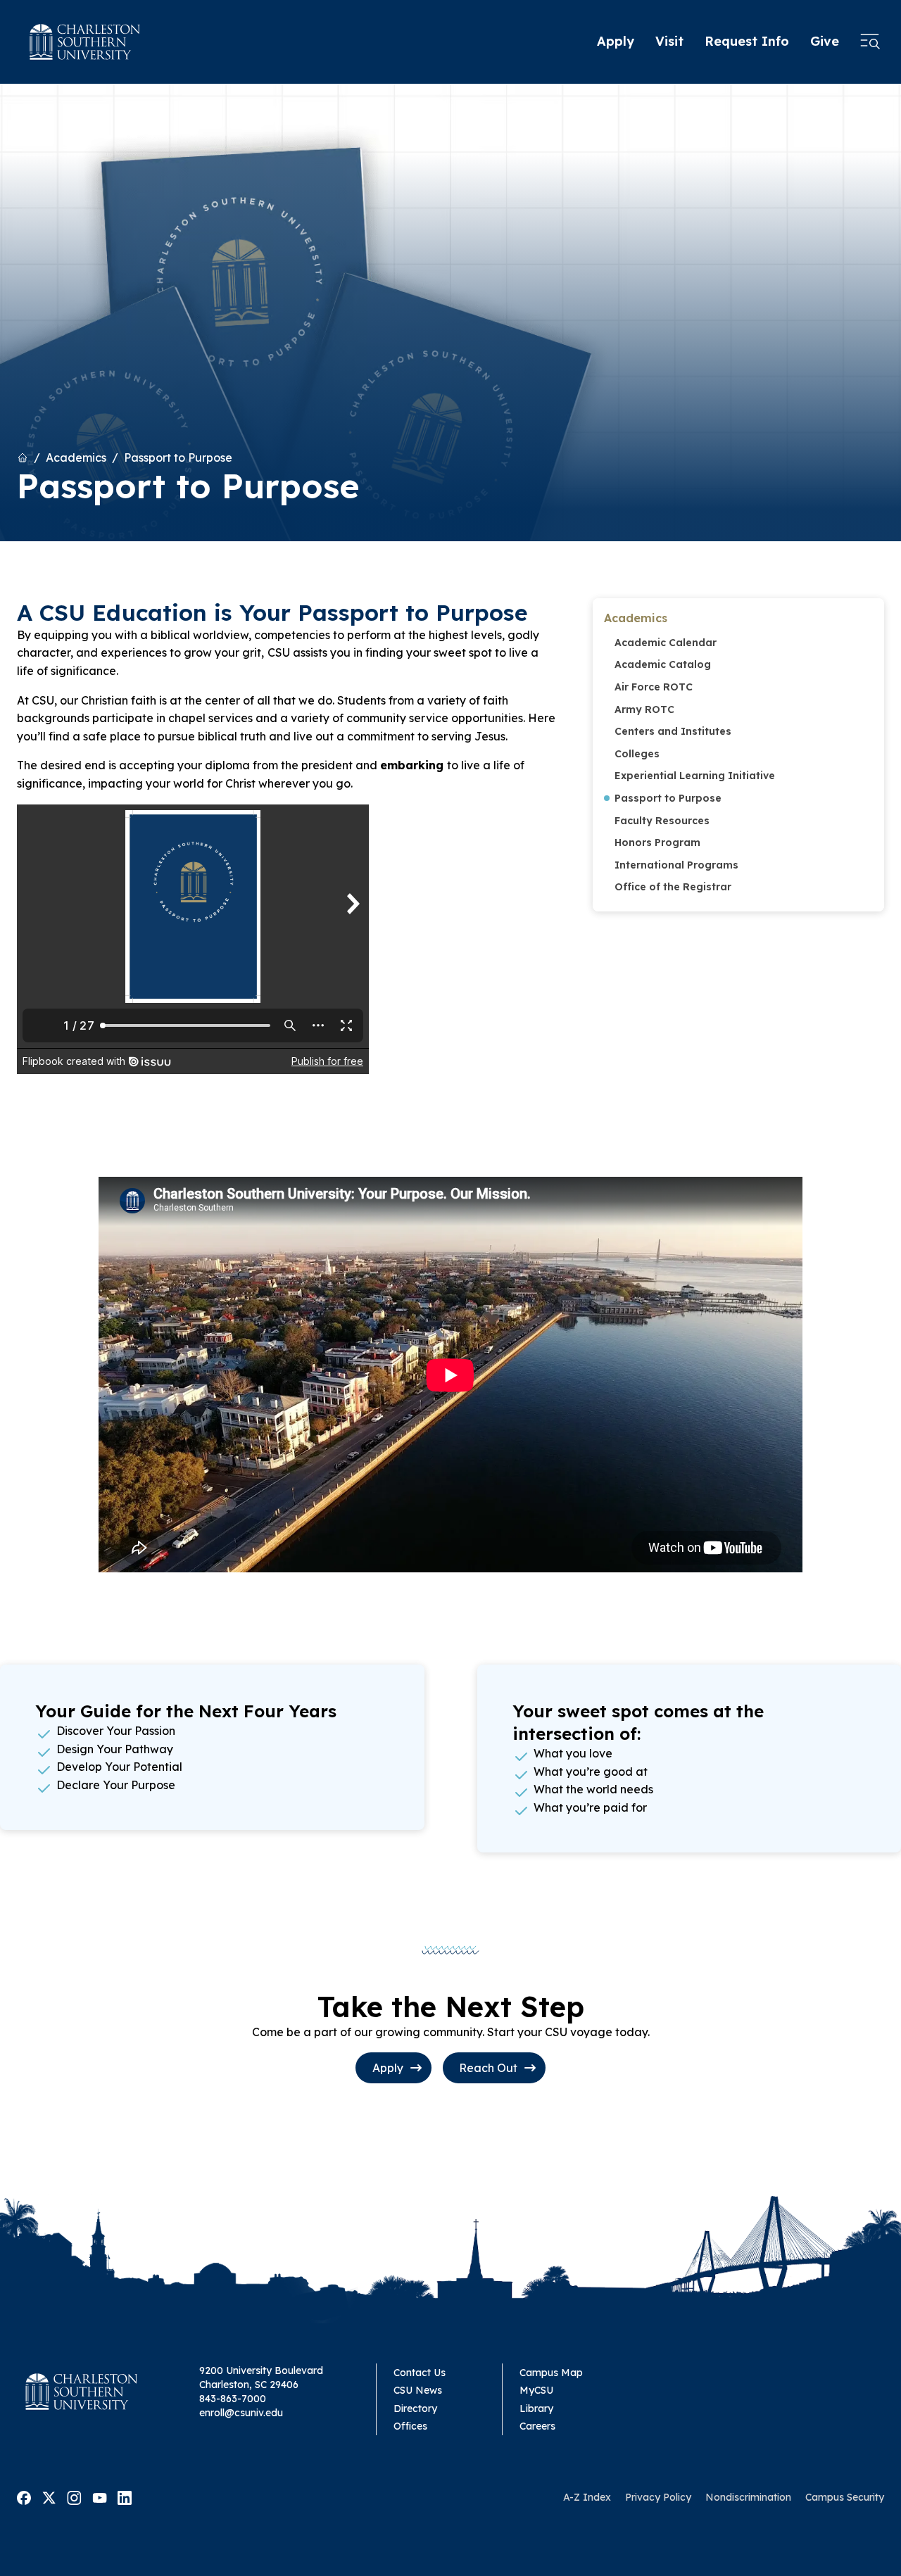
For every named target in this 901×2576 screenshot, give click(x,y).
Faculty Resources (662, 821)
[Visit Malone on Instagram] (74, 2496)
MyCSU (536, 2390)
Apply (616, 41)
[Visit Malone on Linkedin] (125, 2496)
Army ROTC (644, 709)
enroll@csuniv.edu (241, 2413)
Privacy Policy (658, 2497)
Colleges (637, 754)
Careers (537, 2426)
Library (536, 2408)
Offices (410, 2426)
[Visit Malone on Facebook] (24, 2496)
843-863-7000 (233, 2399)
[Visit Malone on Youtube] (100, 2496)
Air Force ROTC (654, 687)
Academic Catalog (663, 664)
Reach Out (488, 2068)
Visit (669, 41)
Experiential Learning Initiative (695, 776)
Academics (76, 457)
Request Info (747, 41)
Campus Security (845, 2497)
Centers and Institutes (673, 731)
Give (825, 41)
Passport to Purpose (178, 457)
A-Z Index (587, 2497)
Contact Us (420, 2373)
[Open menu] (870, 42)
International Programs (676, 865)
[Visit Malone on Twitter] (49, 2496)
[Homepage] (85, 42)
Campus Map (551, 2373)
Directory (415, 2408)
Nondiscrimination (748, 2497)
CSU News (418, 2390)
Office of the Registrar (673, 887)
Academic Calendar (666, 643)
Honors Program (657, 842)
